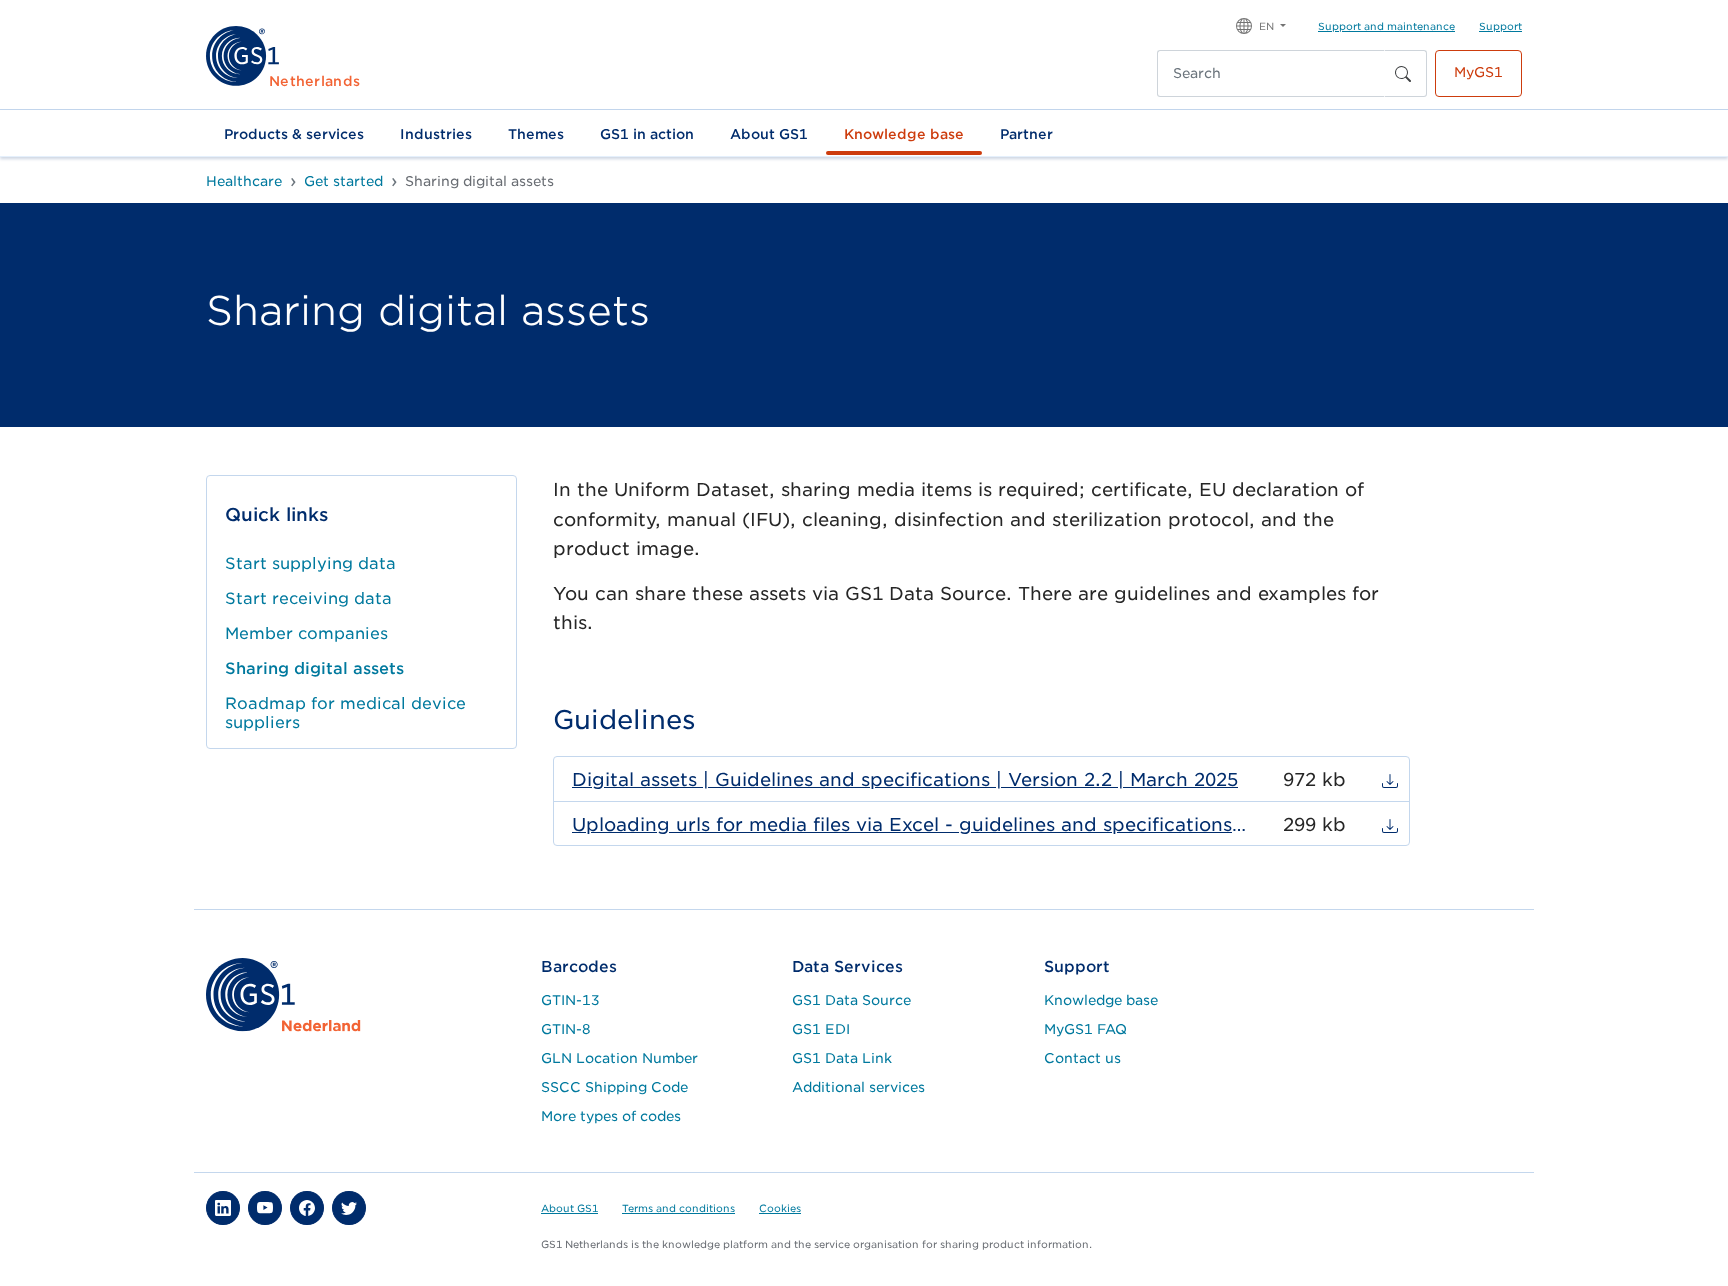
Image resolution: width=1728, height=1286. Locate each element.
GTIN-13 (570, 1000)
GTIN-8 (566, 1029)
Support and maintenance (1386, 26)
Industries (436, 134)
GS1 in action (647, 134)
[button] (1261, 24)
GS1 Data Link (842, 1058)
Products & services (294, 134)
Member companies (306, 633)
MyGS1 (1478, 72)
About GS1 (769, 134)
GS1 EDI (821, 1029)
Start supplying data (310, 563)
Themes (536, 134)
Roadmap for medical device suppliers (345, 713)
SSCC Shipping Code (614, 1087)
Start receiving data (308, 598)
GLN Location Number (619, 1058)
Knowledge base (904, 134)
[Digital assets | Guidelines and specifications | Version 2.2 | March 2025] (1390, 779)
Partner (1026, 134)
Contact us (1082, 1058)
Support (1500, 26)
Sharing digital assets (314, 668)
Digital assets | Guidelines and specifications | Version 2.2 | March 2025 (905, 779)
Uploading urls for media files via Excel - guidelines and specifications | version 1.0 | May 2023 (909, 824)
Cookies (780, 1208)
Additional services (858, 1087)
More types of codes (611, 1116)
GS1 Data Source (851, 1000)
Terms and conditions (678, 1208)
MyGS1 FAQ (1085, 1029)
